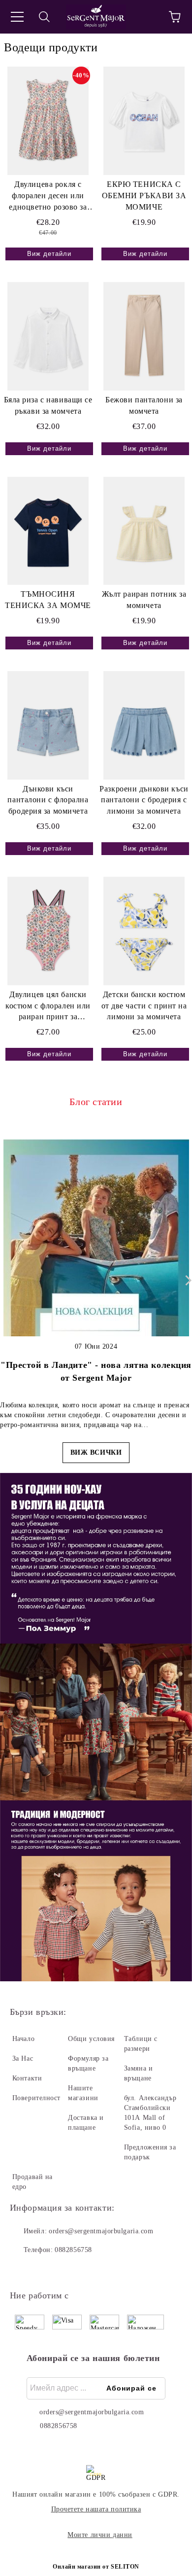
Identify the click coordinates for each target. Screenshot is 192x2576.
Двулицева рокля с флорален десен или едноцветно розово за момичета (48, 197)
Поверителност (36, 2098)
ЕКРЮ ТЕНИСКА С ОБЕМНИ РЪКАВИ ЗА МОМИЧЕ (144, 196)
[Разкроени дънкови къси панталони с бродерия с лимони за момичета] (144, 725)
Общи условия (91, 2039)
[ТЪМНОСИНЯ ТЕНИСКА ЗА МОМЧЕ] (48, 531)
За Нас (23, 2058)
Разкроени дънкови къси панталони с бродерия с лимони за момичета (144, 800)
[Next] (186, 1280)
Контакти (27, 2078)
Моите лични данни (100, 2535)
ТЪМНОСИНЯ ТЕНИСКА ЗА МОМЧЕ (48, 600)
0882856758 (73, 2250)
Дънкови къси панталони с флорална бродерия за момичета (48, 800)
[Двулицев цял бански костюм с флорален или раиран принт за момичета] (48, 931)
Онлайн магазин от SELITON (96, 2567)
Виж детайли (49, 254)
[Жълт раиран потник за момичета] (144, 531)
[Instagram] (44, 2270)
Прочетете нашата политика (96, 2509)
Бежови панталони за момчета (144, 405)
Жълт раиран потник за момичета (144, 600)
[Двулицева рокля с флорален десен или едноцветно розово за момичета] (48, 121)
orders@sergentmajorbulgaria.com (101, 2231)
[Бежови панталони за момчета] (144, 336)
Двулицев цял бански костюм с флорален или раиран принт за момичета (48, 1007)
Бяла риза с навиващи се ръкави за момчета (48, 405)
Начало (23, 2039)
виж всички (96, 1452)
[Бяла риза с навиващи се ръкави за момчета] (48, 336)
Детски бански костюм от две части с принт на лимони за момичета (144, 1006)
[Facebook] (23, 2270)
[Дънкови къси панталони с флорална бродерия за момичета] (48, 725)
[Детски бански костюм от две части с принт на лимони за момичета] (144, 931)
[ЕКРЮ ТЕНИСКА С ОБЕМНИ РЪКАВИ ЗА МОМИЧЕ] (144, 121)
